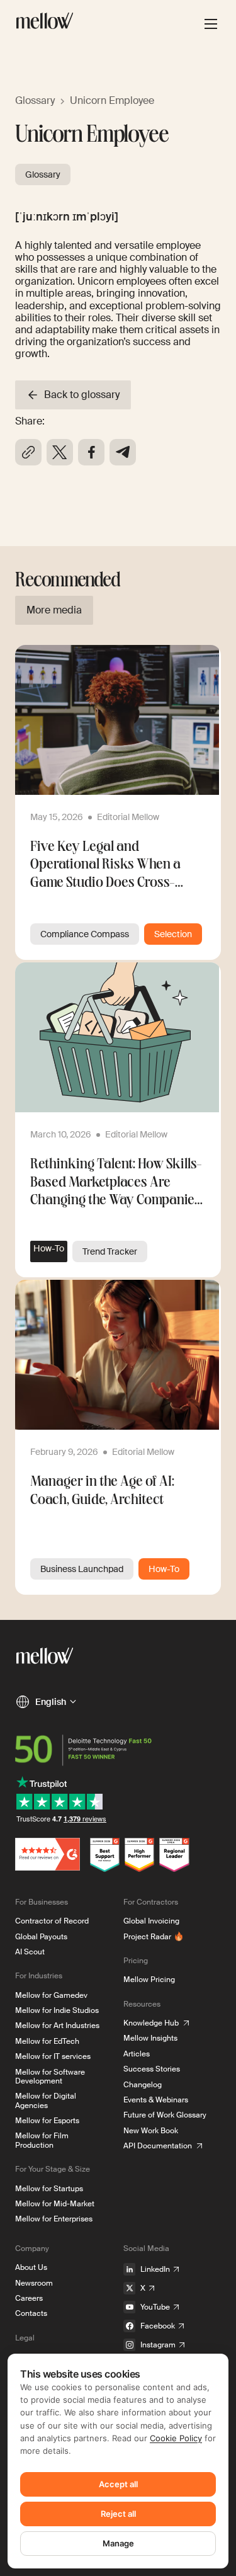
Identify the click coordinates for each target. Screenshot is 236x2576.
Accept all (118, 2484)
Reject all (118, 2514)
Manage (118, 2543)
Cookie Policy (176, 2438)
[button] (46, 1702)
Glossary (35, 100)
